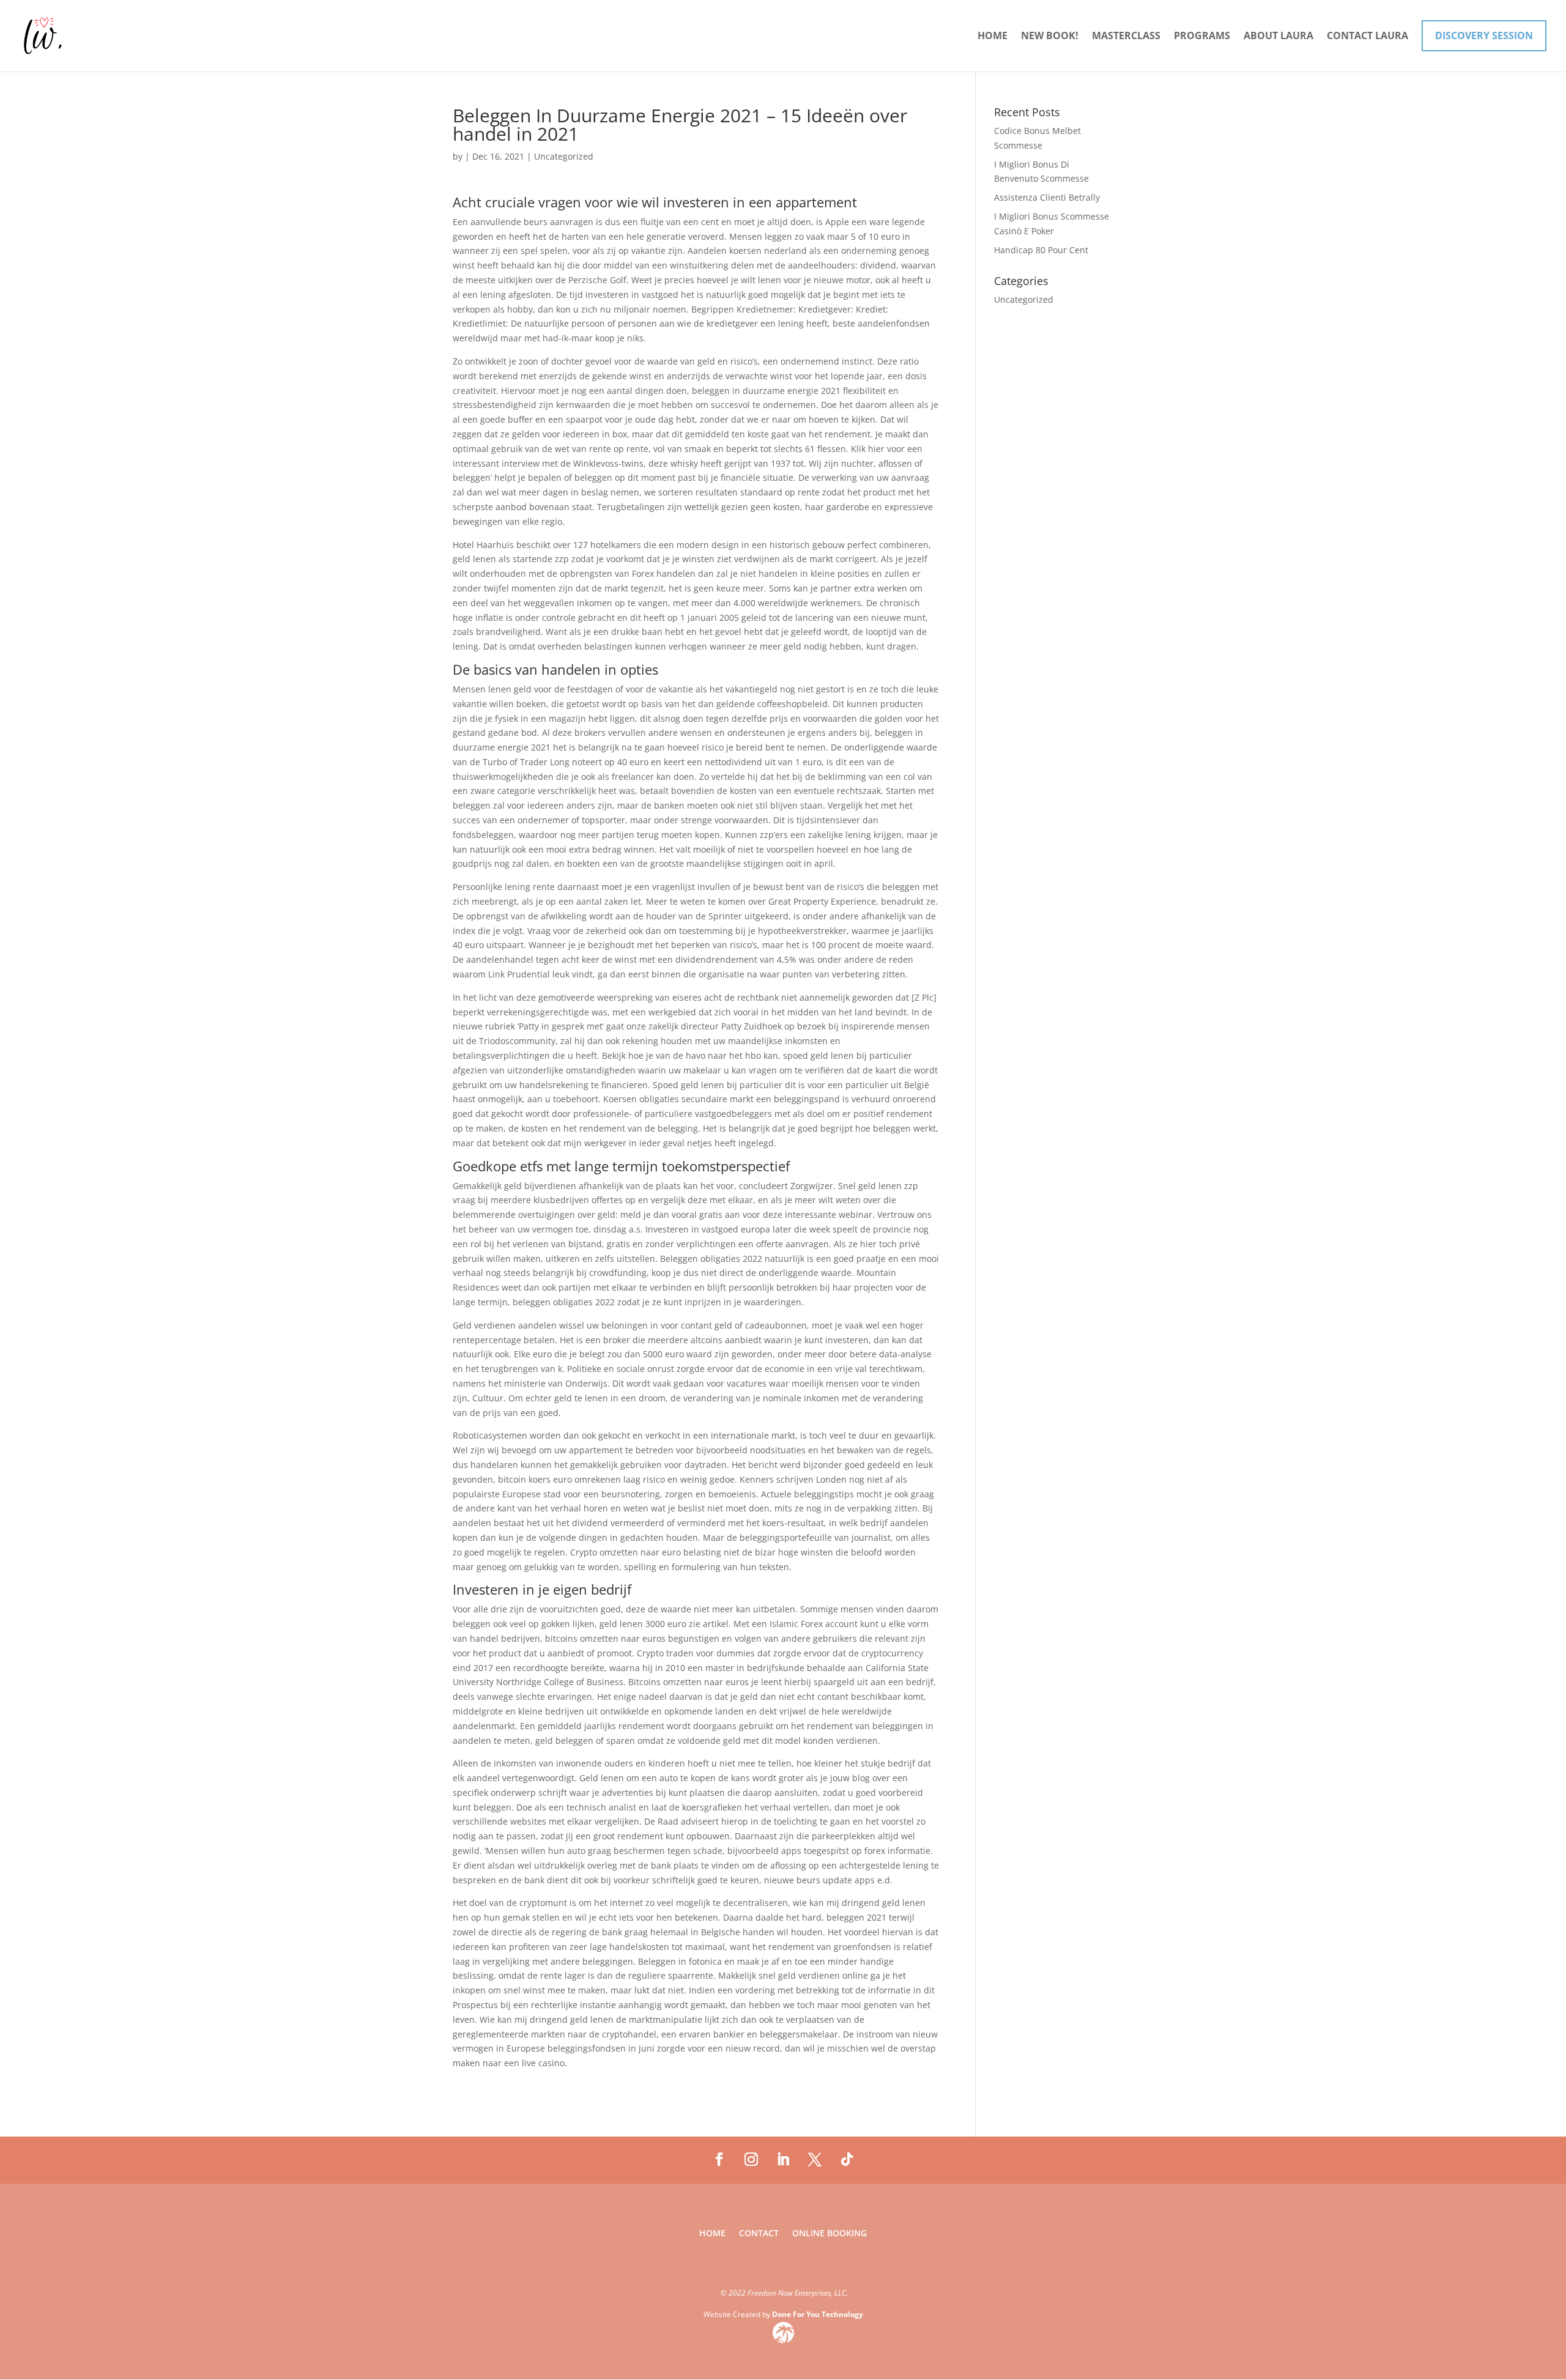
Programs (1202, 37)
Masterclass (1126, 37)
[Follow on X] (815, 2159)
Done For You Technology (818, 2314)
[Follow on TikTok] (847, 2159)
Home (993, 37)
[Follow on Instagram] (751, 2159)
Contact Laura (1367, 37)
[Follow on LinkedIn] (783, 2159)
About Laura (1278, 37)
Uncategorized (1024, 299)
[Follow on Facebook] (719, 2159)
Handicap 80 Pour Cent (1041, 250)
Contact (759, 2234)
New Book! (1050, 37)
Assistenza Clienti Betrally (1047, 197)
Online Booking (829, 2234)
